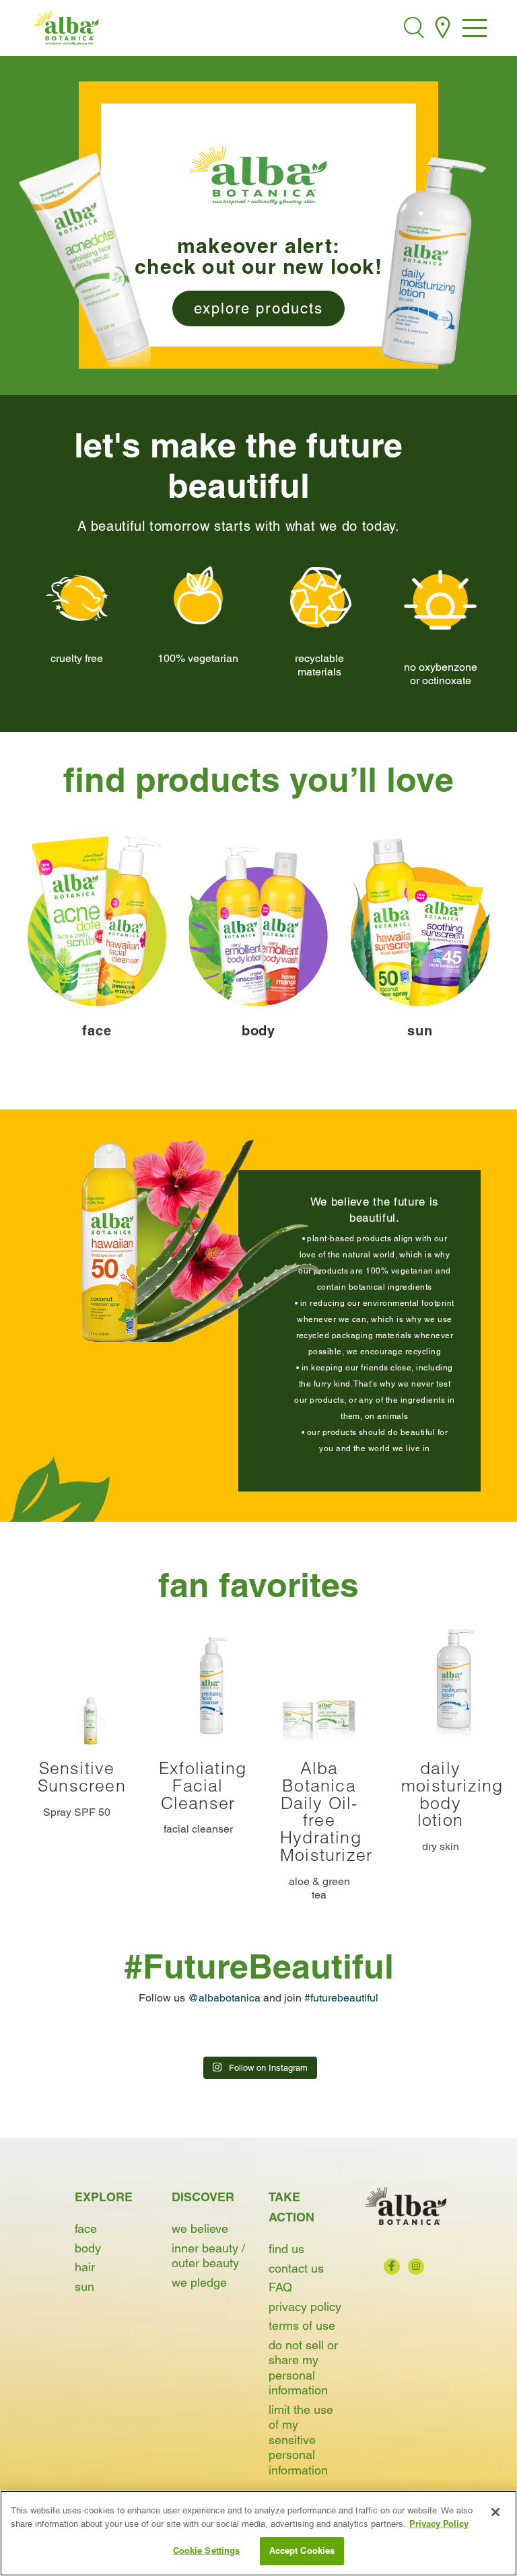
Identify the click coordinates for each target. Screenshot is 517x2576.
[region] (258, 2533)
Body (88, 2248)
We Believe (200, 2229)
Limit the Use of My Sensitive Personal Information (301, 2440)
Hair (85, 2267)
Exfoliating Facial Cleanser (203, 1786)
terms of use (302, 2325)
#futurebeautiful (341, 1998)
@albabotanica (224, 1998)
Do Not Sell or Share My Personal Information (303, 2368)
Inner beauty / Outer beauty (208, 2256)
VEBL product (433, 259)
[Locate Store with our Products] (443, 28)
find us (286, 2249)
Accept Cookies (302, 2550)
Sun (84, 2286)
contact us (296, 2268)
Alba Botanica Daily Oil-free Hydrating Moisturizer (326, 1811)
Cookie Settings (207, 2550)
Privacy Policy (305, 2307)
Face (86, 2229)
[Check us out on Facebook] (392, 2267)
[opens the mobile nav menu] (475, 29)
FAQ (280, 2287)
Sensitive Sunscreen (82, 1777)
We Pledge (199, 2282)
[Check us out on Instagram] (416, 2267)
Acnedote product (84, 259)
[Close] (495, 2512)
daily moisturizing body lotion (452, 1794)
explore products (258, 308)
